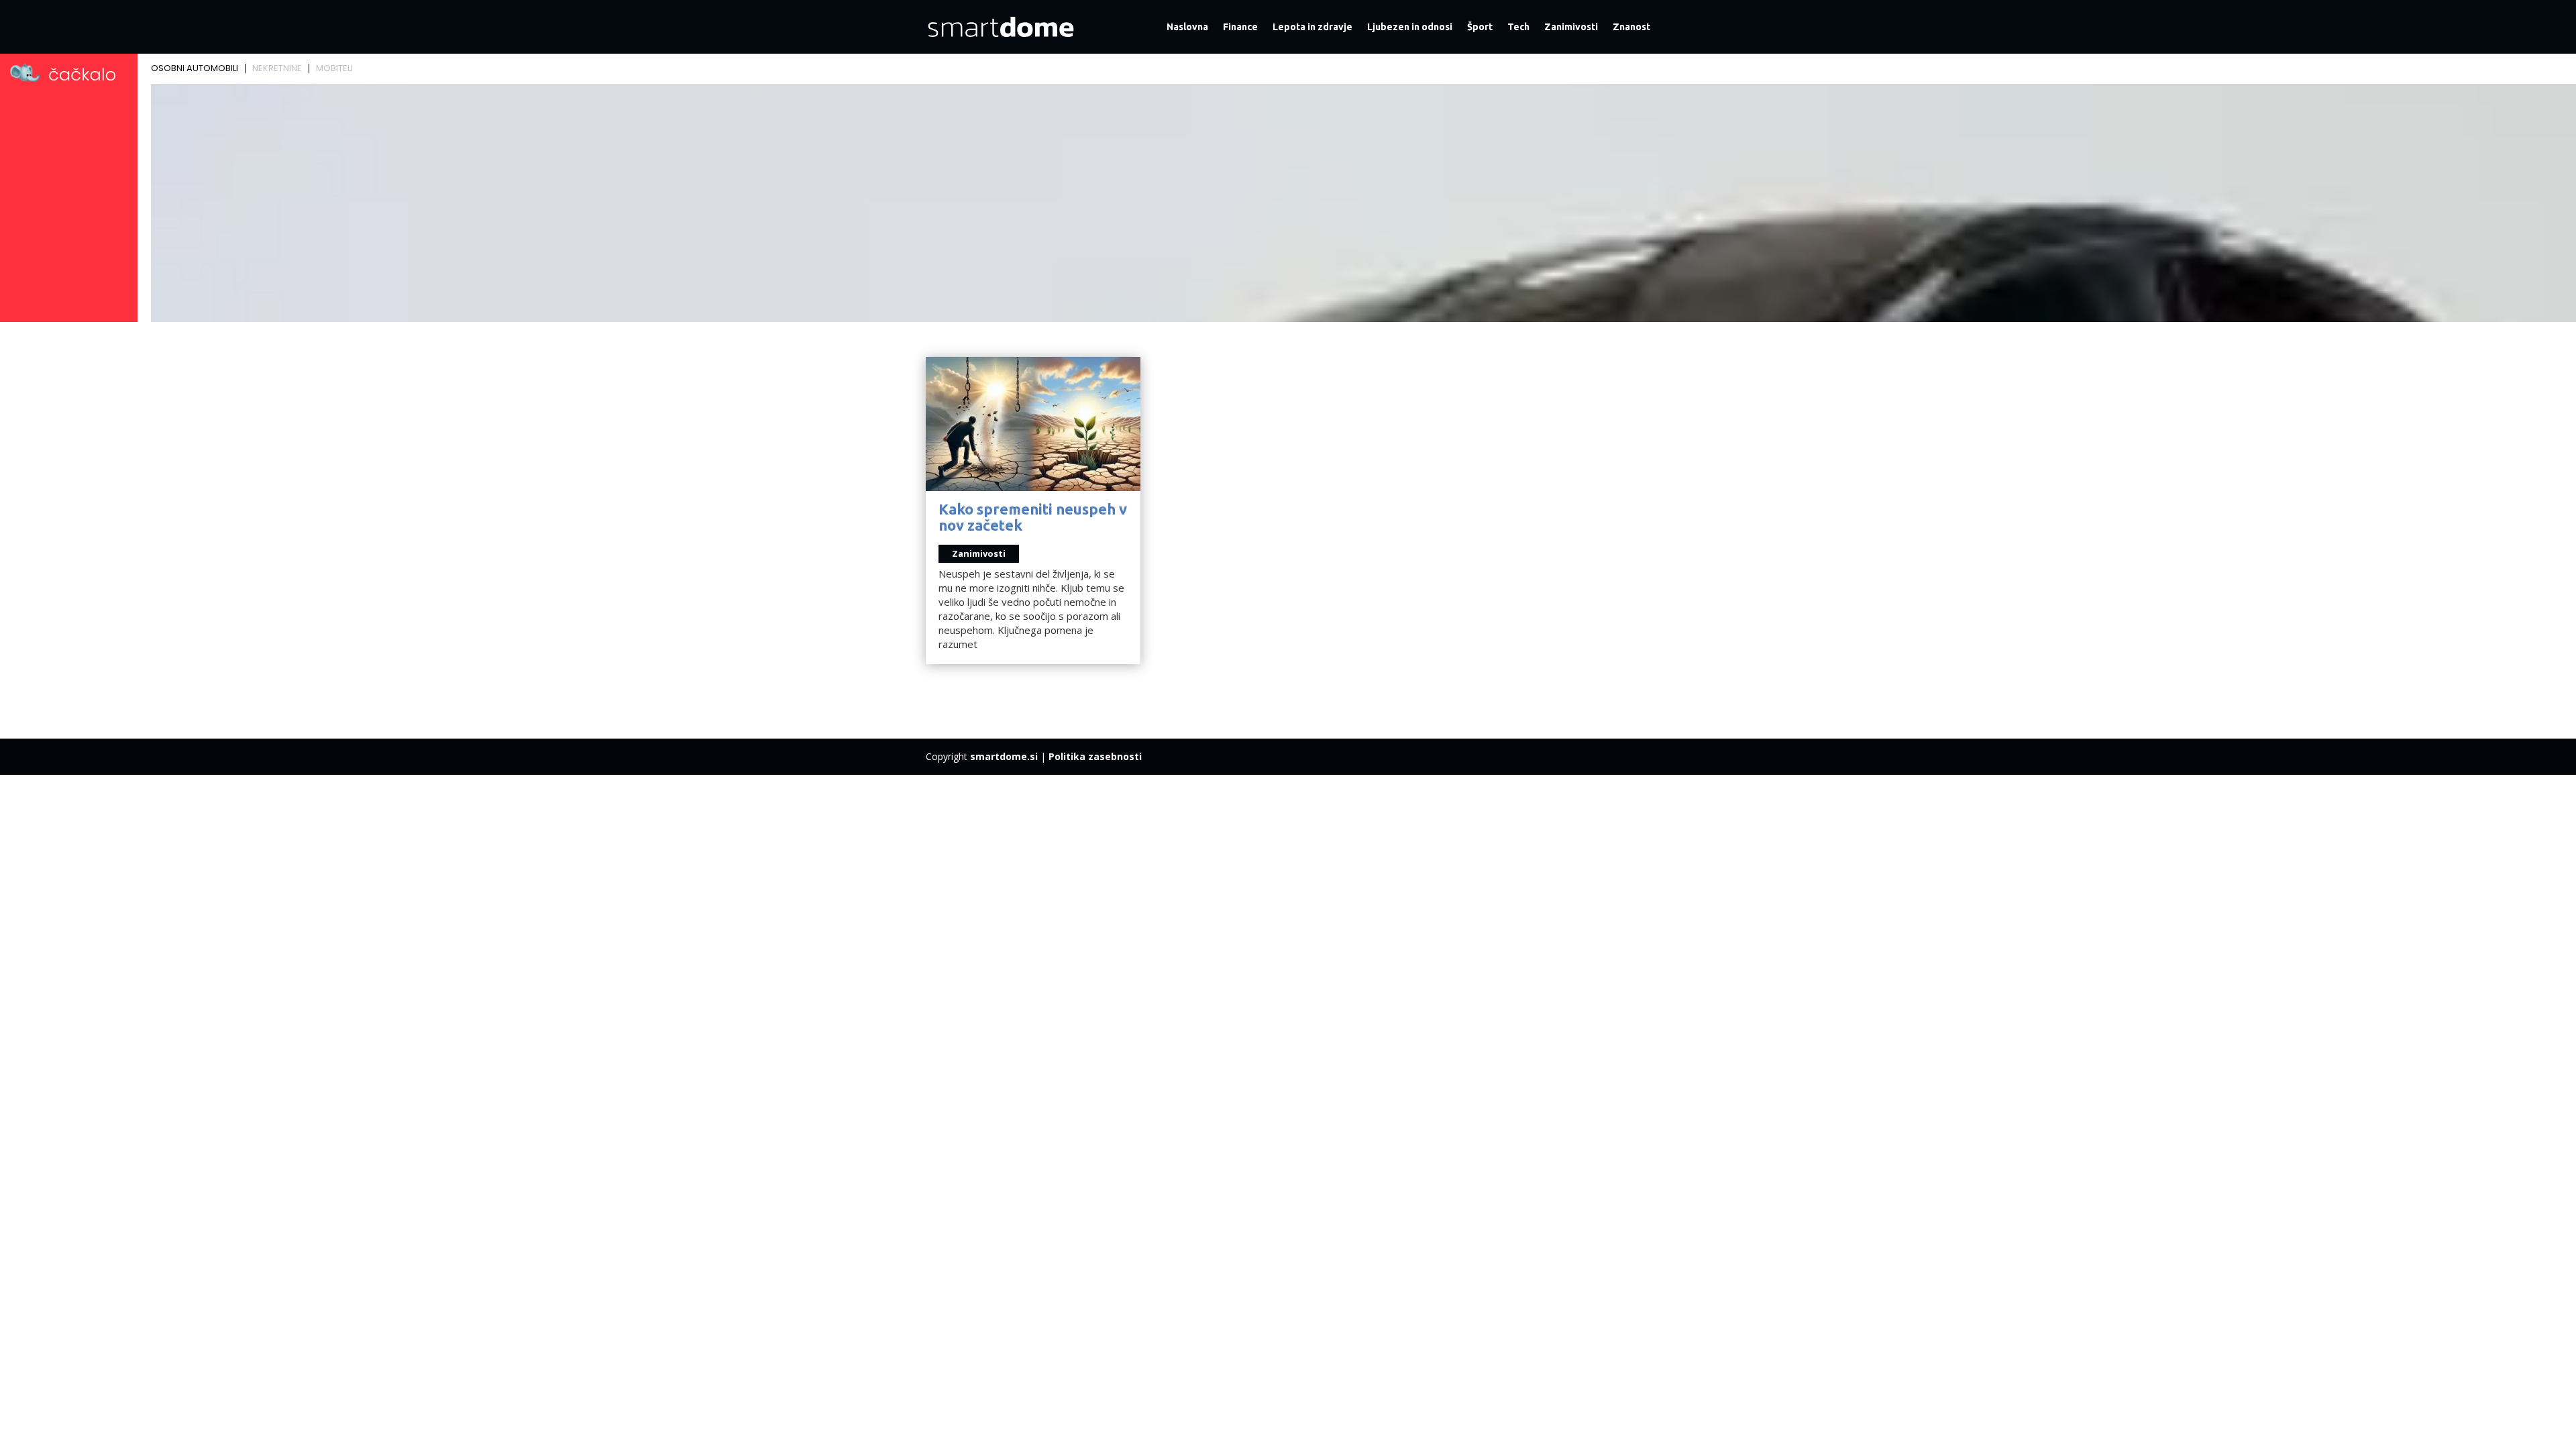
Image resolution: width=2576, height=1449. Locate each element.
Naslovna (1187, 27)
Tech (1518, 27)
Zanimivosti (1571, 27)
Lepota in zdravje (1312, 27)
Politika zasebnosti (1095, 756)
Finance (1240, 27)
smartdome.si (1004, 756)
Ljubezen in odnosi (1410, 27)
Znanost (1631, 27)
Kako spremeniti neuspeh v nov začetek (1033, 517)
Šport (1480, 27)
